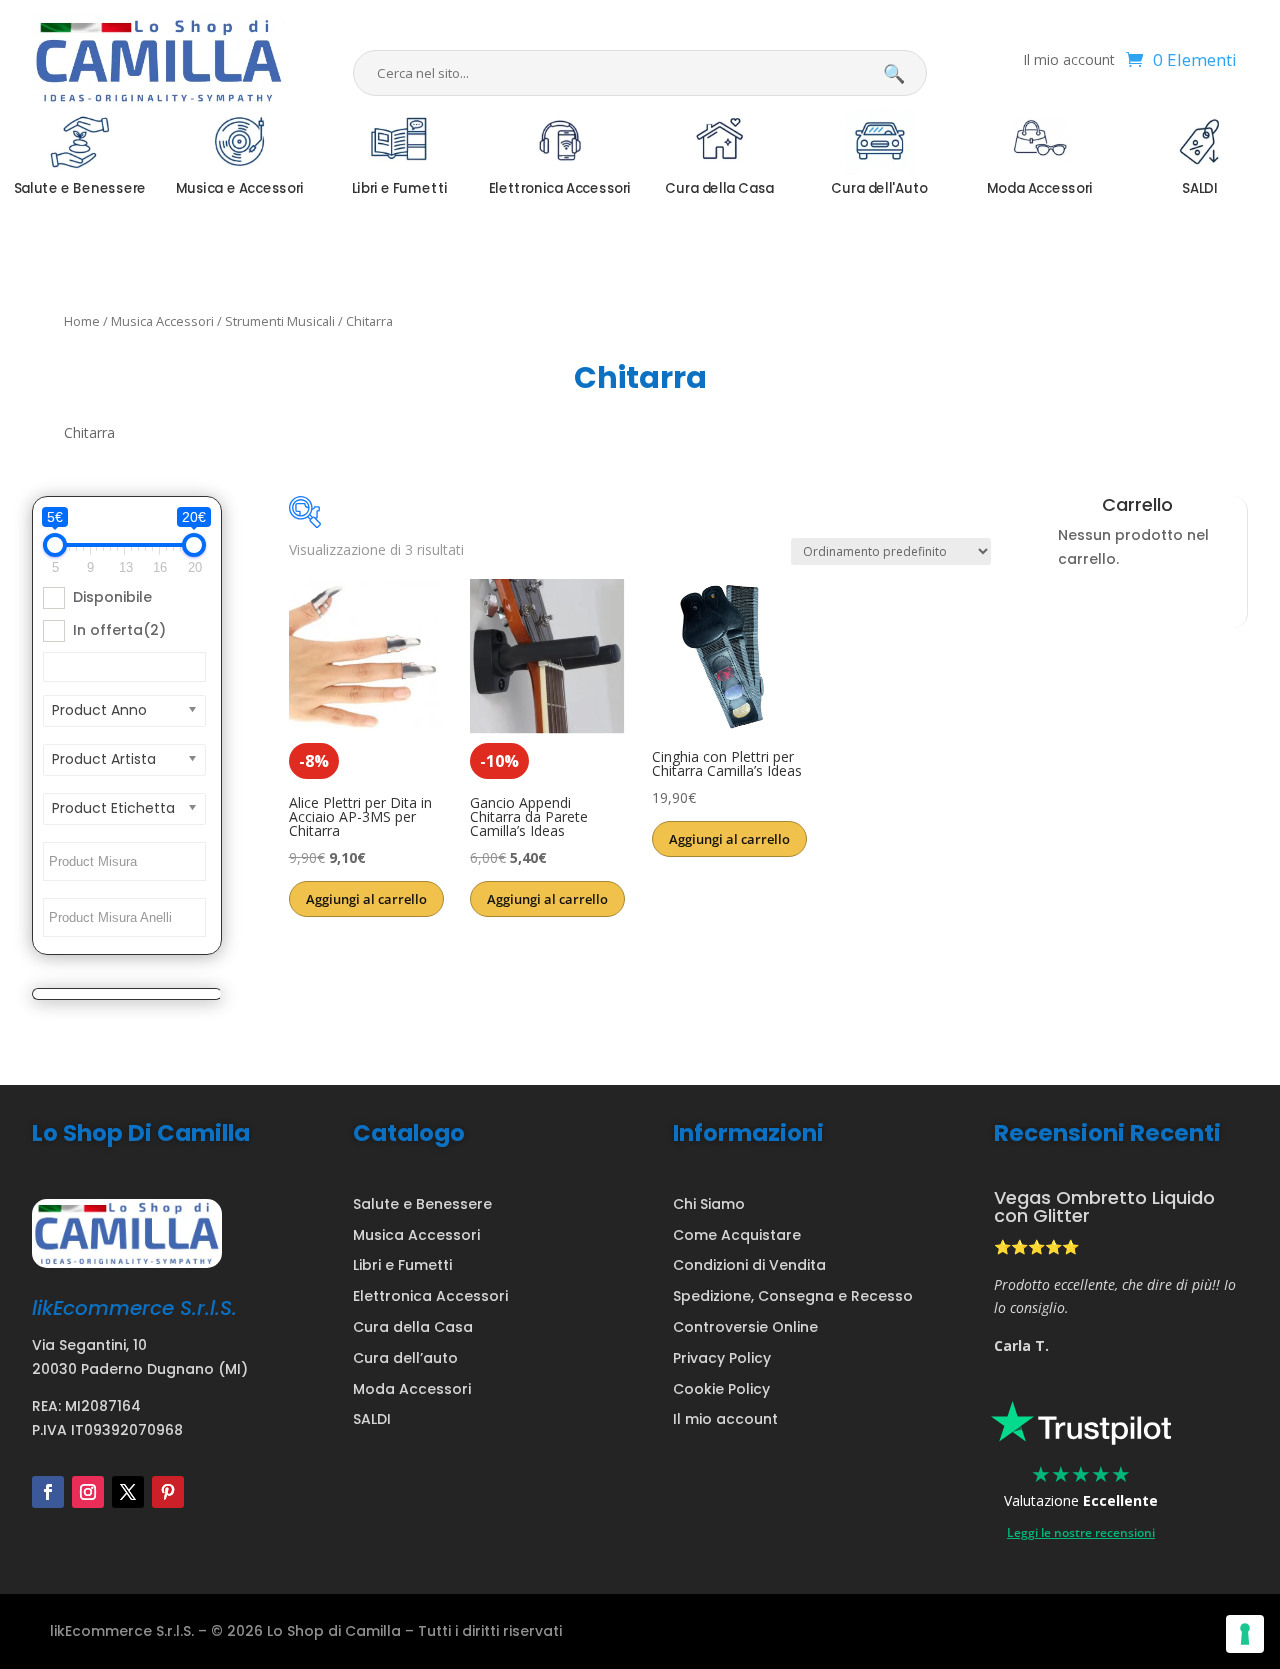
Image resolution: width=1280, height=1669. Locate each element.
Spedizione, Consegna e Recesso (793, 1296)
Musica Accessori (162, 321)
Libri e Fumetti (402, 1265)
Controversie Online (745, 1327)
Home (82, 321)
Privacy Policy (722, 1358)
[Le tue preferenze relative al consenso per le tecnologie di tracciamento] (1245, 1634)
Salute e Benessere (422, 1204)
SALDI (372, 1419)
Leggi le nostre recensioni (1081, 1532)
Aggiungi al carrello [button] (366, 899)
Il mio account (1069, 61)
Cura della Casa (413, 1327)
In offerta (119, 630)
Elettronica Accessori (430, 1296)
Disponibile (112, 597)
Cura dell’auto (405, 1358)
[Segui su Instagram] (88, 1492)
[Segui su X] (128, 1492)
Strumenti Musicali (280, 321)
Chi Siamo (709, 1204)
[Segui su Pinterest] (168, 1492)
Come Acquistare (737, 1235)
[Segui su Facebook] (48, 1492)
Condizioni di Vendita (749, 1265)
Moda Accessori (412, 1389)
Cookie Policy (721, 1389)
